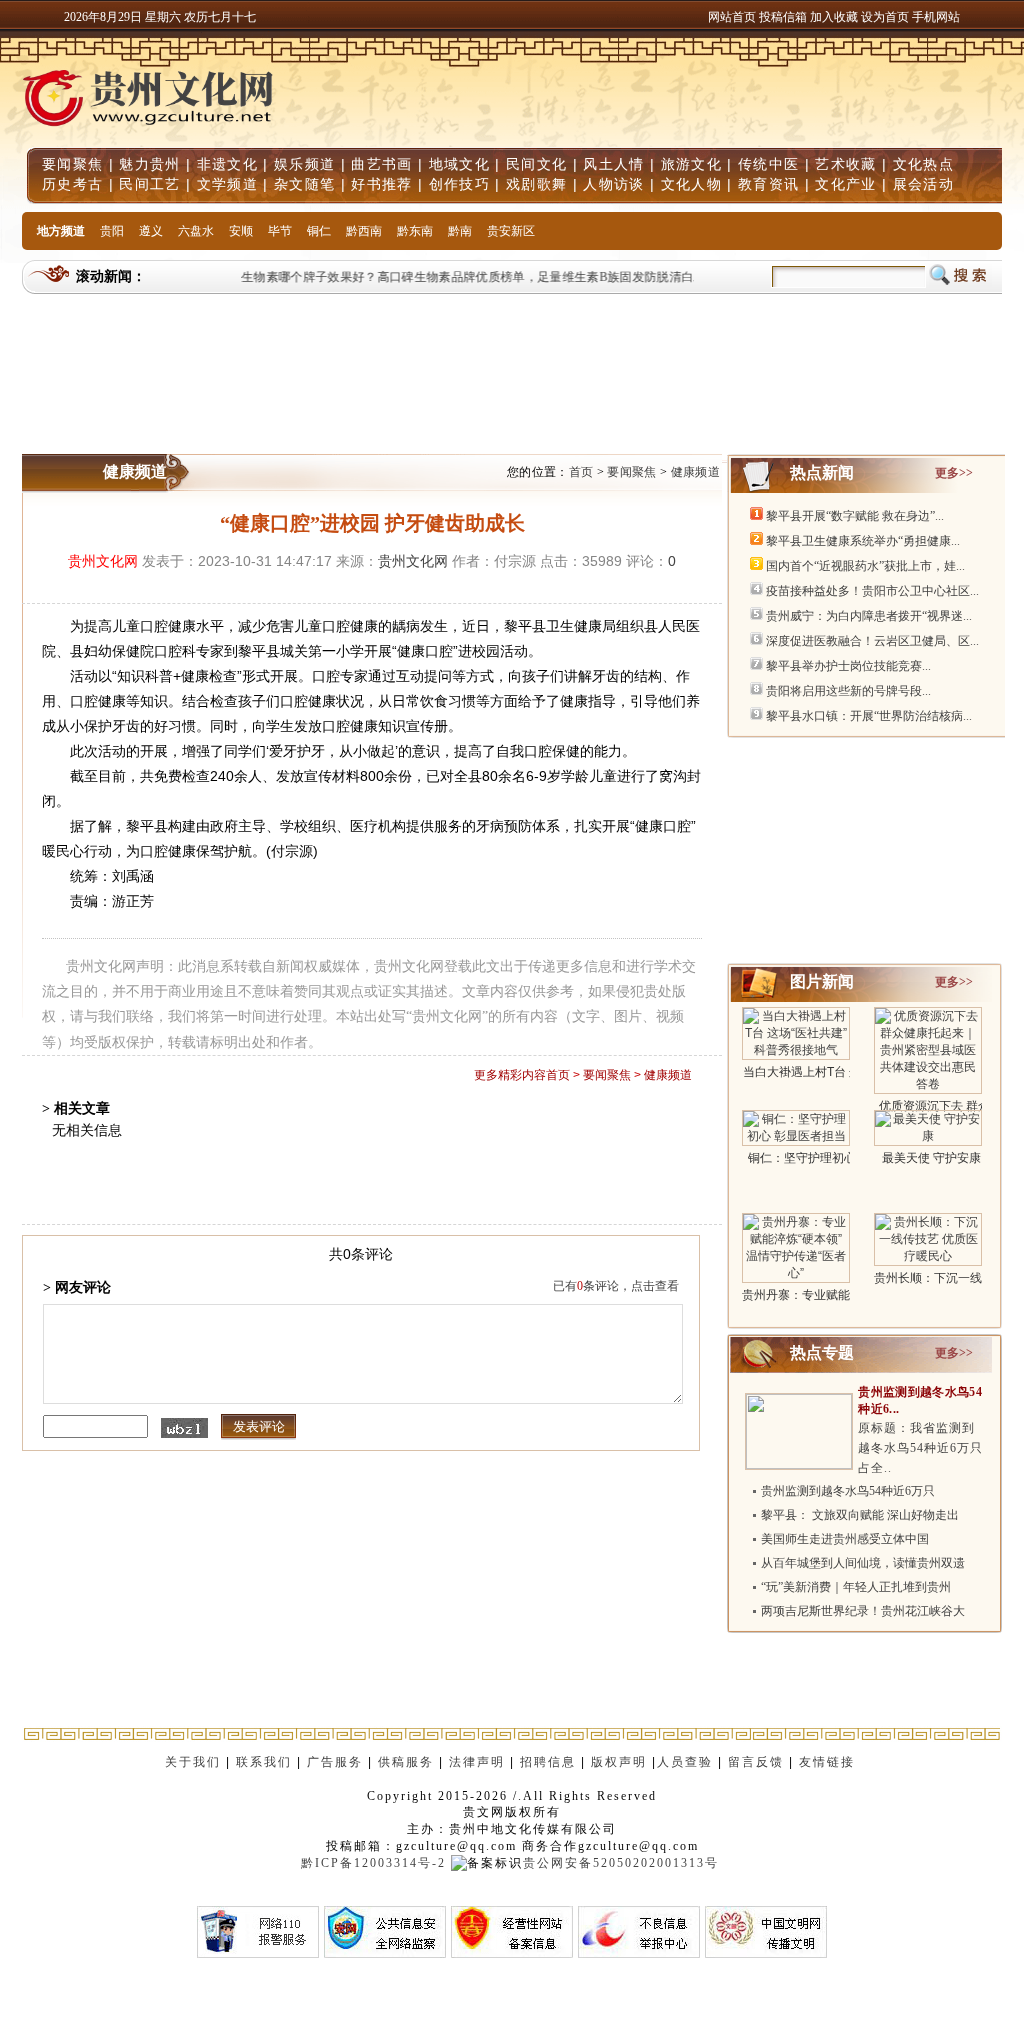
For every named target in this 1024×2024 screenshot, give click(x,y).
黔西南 (364, 231)
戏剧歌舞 (536, 184)
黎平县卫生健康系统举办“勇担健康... (863, 541)
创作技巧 (459, 184)
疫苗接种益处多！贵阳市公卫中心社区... (872, 591)
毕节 (280, 231)
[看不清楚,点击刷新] (184, 1428)
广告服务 (335, 1762)
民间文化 (536, 164)
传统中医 (768, 164)
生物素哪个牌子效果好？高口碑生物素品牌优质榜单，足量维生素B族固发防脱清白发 (463, 277)
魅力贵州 (149, 164)
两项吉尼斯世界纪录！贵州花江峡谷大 (863, 1611)
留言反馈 (756, 1762)
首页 (581, 472)
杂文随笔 (304, 184)
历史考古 (72, 184)
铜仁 (319, 231)
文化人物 (691, 184)
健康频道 (695, 472)
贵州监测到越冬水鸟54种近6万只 (848, 1491)
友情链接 (829, 1762)
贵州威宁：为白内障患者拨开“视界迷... (869, 616)
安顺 (241, 231)
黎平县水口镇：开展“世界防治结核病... (869, 716)
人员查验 (685, 1762)
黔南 (460, 231)
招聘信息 (548, 1762)
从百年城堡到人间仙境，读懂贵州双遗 (863, 1563)
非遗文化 (227, 164)
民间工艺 (149, 184)
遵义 (151, 231)
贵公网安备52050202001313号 (621, 1863)
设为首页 (885, 17)
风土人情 (613, 164)
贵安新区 (511, 231)
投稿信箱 (783, 17)
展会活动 (923, 184)
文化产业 (845, 184)
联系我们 (264, 1762)
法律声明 (477, 1762)
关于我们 (193, 1762)
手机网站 (936, 17)
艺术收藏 (845, 164)
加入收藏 (835, 17)
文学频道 (227, 184)
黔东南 (415, 231)
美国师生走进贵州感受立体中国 (845, 1539)
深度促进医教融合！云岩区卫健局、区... (872, 641)
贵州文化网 (103, 561)
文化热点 (923, 164)
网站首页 (732, 17)
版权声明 (619, 1762)
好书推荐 (381, 184)
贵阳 (112, 231)
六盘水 (196, 231)
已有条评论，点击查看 (616, 1286)
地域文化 (459, 164)
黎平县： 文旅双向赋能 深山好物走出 (860, 1515)
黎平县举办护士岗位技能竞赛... (848, 666)
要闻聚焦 (72, 164)
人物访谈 (613, 184)
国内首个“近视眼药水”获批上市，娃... (865, 566)
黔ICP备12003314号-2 (373, 1863)
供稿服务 (406, 1762)
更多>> (954, 473)
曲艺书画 (381, 164)
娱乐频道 (304, 164)
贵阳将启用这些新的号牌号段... (848, 691)
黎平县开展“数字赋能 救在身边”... (855, 516)
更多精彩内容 (510, 1075)
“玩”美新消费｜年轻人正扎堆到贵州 (856, 1587)
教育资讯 (768, 184)
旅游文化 (691, 164)
